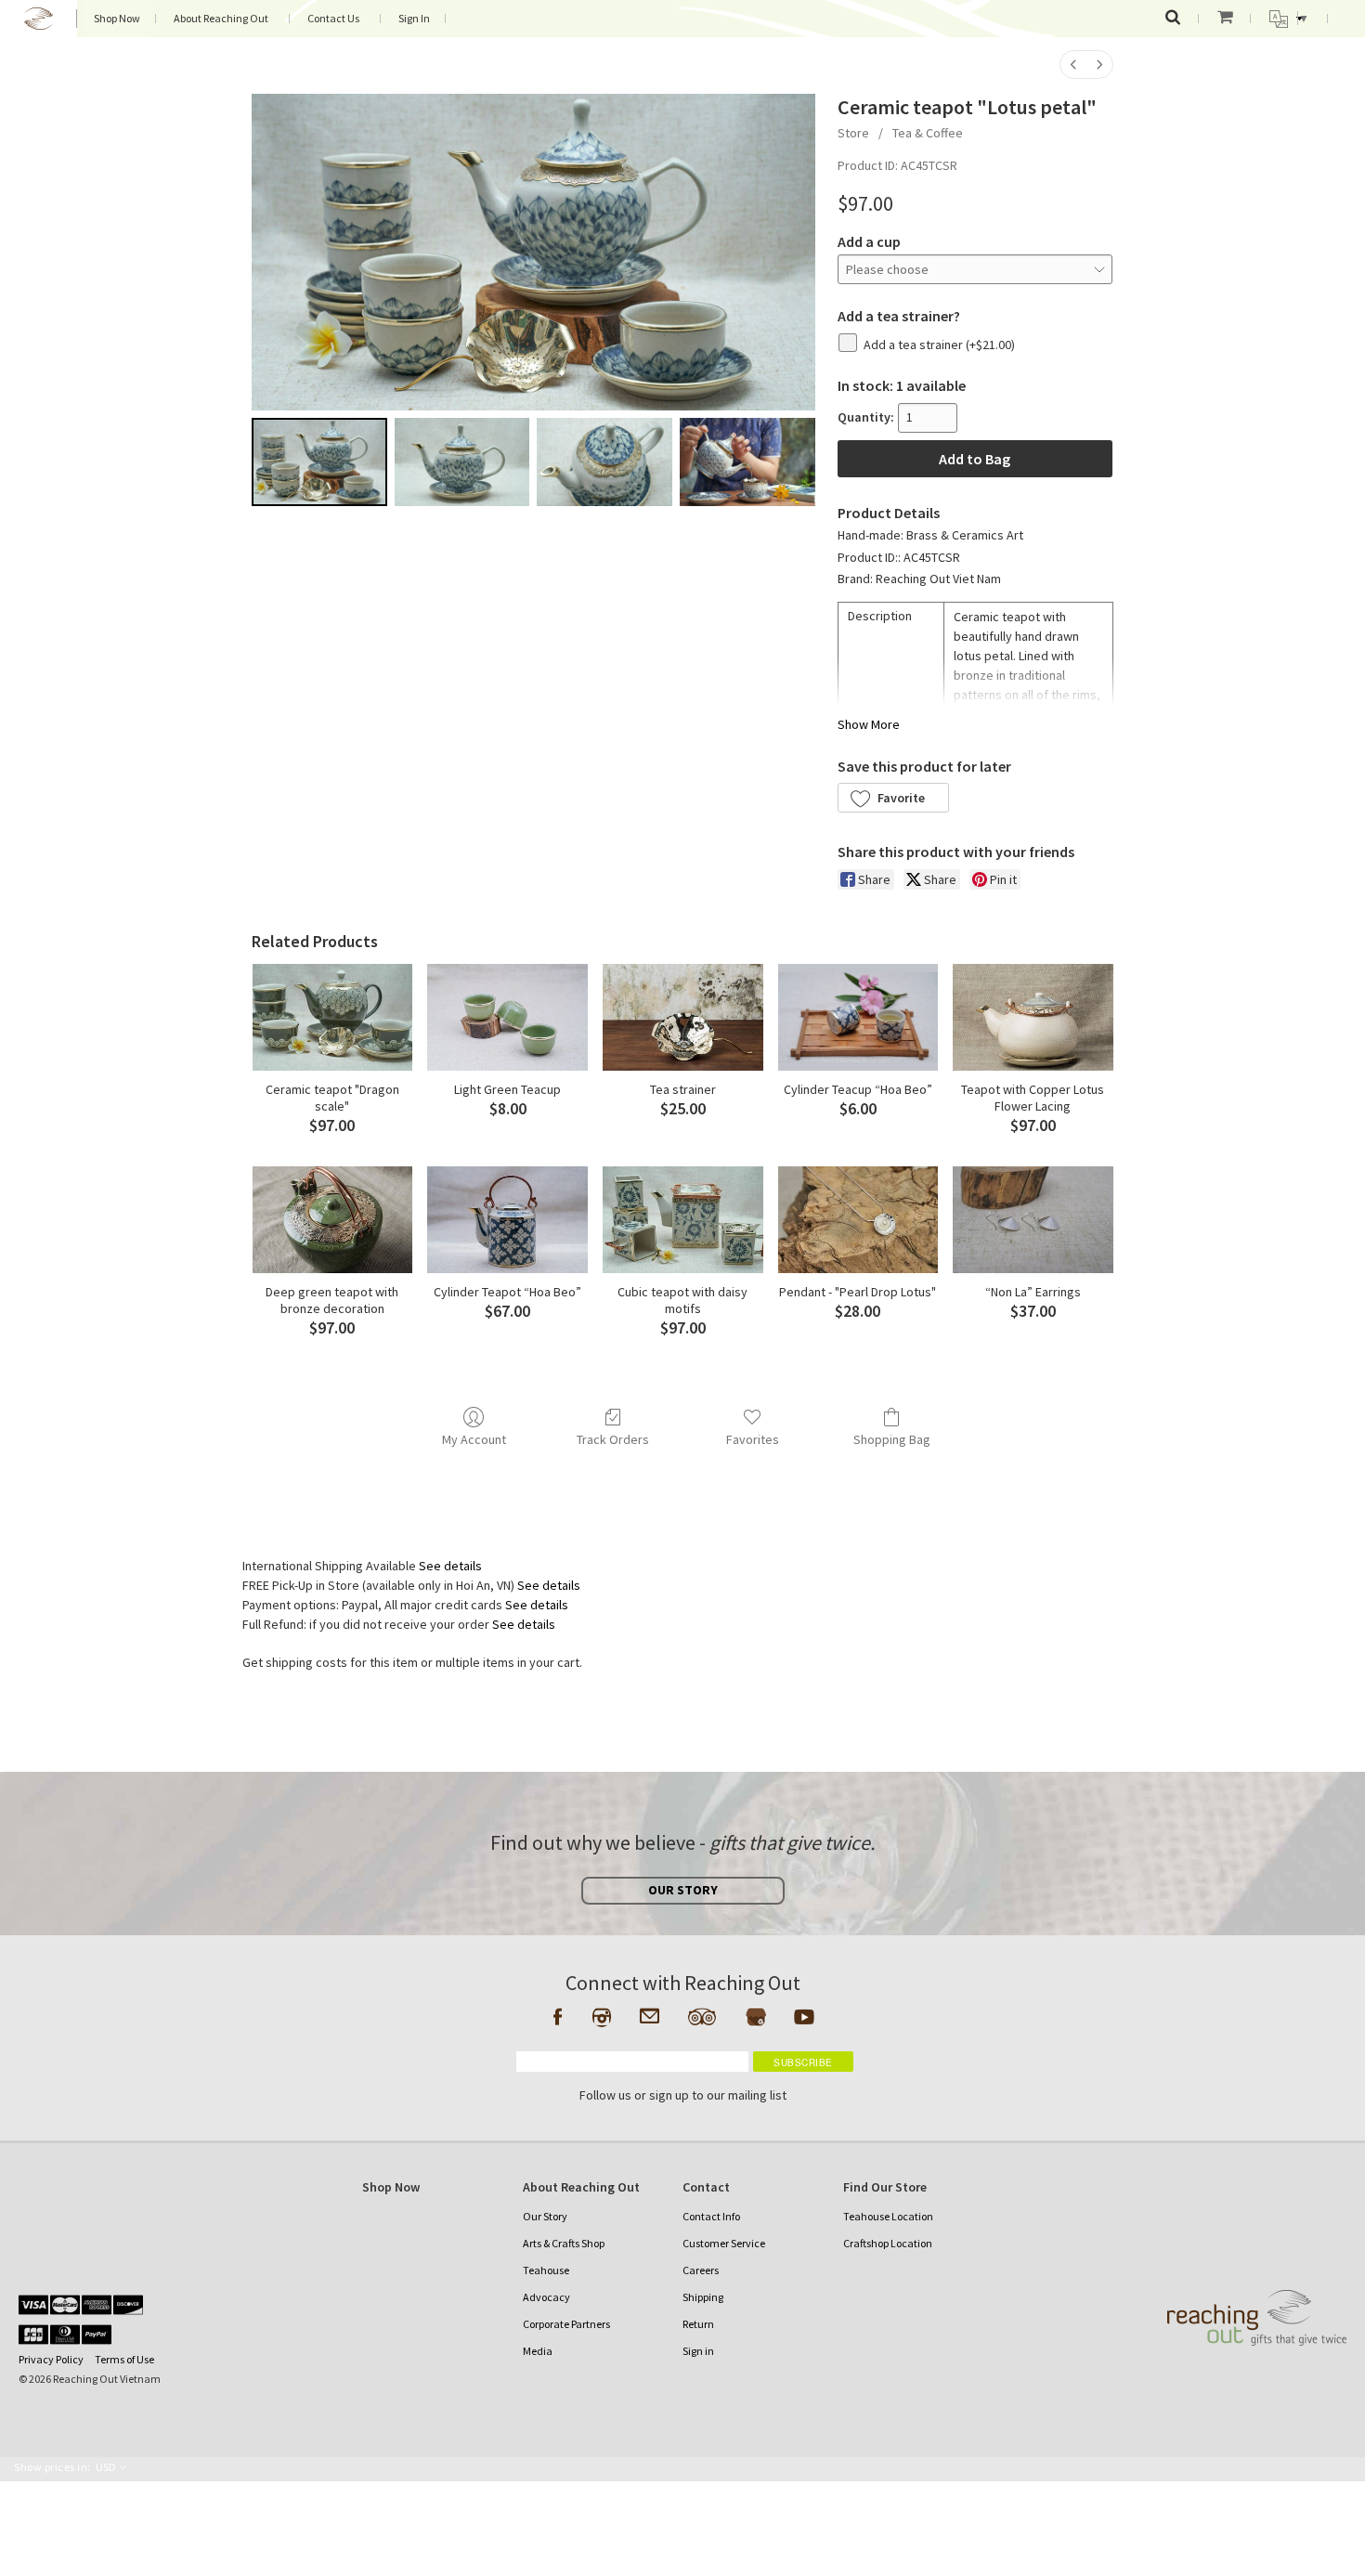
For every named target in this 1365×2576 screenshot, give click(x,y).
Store (853, 133)
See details (450, 1566)
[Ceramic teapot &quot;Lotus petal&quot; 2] (604, 462)
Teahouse (546, 2270)
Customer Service (724, 2243)
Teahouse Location (888, 2216)
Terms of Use (124, 2359)
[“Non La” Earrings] (1033, 1220)
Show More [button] (869, 724)
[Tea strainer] (683, 1017)
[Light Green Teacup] (507, 1017)
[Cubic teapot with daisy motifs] (683, 1220)
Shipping (703, 2297)
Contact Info (711, 2216)
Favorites (753, 1439)
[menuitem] (1073, 65)
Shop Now (117, 18)
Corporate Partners (566, 2324)
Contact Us (333, 18)
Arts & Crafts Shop (564, 2243)
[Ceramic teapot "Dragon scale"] (333, 1017)
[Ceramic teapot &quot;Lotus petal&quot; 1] (462, 462)
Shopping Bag (892, 1439)
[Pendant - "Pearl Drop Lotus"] (858, 1220)
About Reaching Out (221, 18)
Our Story (545, 2216)
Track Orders (613, 1439)
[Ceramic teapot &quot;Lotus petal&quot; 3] (747, 462)
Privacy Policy (51, 2359)
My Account (474, 1439)
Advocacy (546, 2297)
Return (698, 2324)
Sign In (414, 18)
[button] (893, 798)
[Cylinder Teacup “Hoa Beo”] (858, 1017)
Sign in (698, 2351)
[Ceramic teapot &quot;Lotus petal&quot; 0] (319, 462)
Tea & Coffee (928, 133)
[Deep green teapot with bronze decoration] (333, 1220)
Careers (701, 2270)
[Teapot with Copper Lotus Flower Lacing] (1033, 1017)
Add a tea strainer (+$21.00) (939, 345)
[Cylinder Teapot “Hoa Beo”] (507, 1220)
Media (538, 2351)
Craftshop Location (888, 2243)
